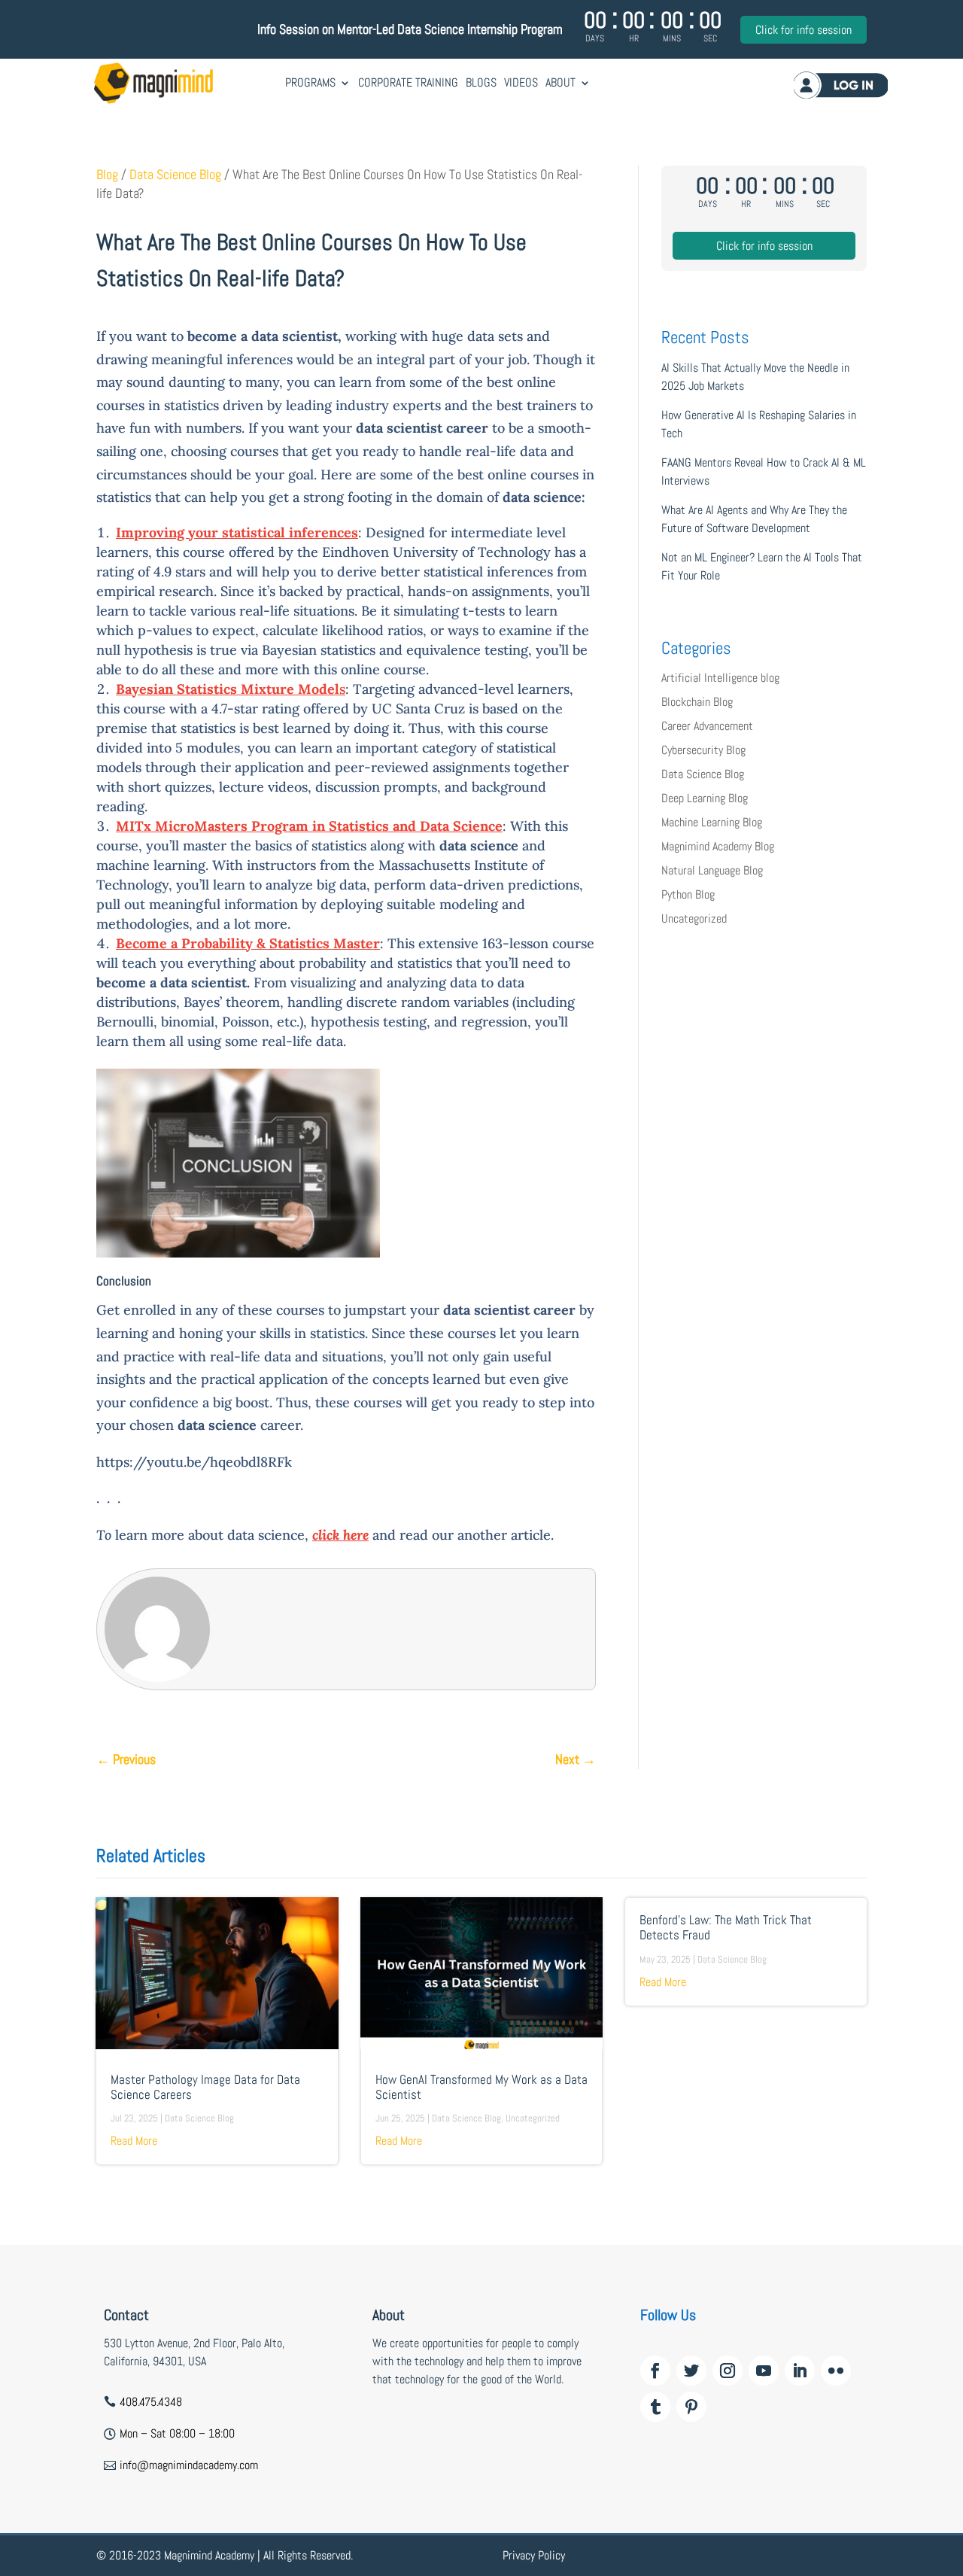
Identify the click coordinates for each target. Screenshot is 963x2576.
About (560, 82)
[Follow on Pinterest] (691, 2407)
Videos (521, 82)
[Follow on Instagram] (728, 2371)
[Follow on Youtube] (764, 2371)
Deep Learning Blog (705, 798)
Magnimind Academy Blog (718, 846)
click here (340, 1535)
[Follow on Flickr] (836, 2371)
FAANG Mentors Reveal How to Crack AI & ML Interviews (764, 471)
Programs (310, 82)
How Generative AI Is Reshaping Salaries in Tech (759, 424)
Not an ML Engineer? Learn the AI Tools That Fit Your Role (762, 566)
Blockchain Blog (697, 702)
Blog (107, 175)
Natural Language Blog (712, 870)
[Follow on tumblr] (655, 2407)
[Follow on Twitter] (691, 2371)
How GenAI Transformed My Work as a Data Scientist (481, 2087)
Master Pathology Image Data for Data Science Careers (205, 2087)
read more (134, 2141)
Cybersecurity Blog (703, 750)
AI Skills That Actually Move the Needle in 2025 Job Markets (755, 377)
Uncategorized (694, 918)
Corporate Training (408, 82)
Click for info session (804, 30)
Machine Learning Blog (712, 822)
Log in (841, 85)
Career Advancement (707, 726)
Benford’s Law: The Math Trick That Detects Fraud (726, 1928)
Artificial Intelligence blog (720, 678)
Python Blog (688, 894)
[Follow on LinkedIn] (800, 2371)
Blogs (481, 82)
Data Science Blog (175, 175)
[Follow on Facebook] (655, 2371)
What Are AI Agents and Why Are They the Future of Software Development (754, 519)
